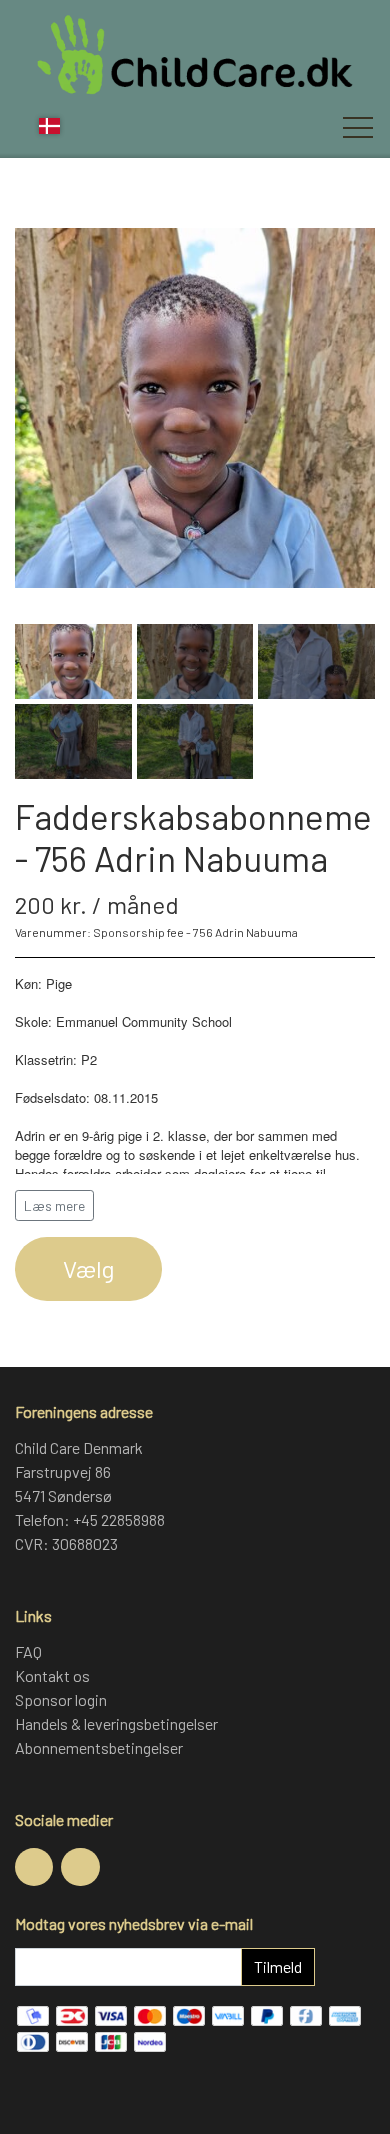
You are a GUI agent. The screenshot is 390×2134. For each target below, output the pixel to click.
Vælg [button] (88, 1268)
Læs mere (54, 1205)
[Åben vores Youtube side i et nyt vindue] (80, 1867)
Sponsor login (61, 1699)
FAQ (28, 1651)
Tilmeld (278, 1966)
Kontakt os (52, 1675)
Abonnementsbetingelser (99, 1747)
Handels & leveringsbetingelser (116, 1723)
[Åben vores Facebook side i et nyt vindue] (34, 1867)
